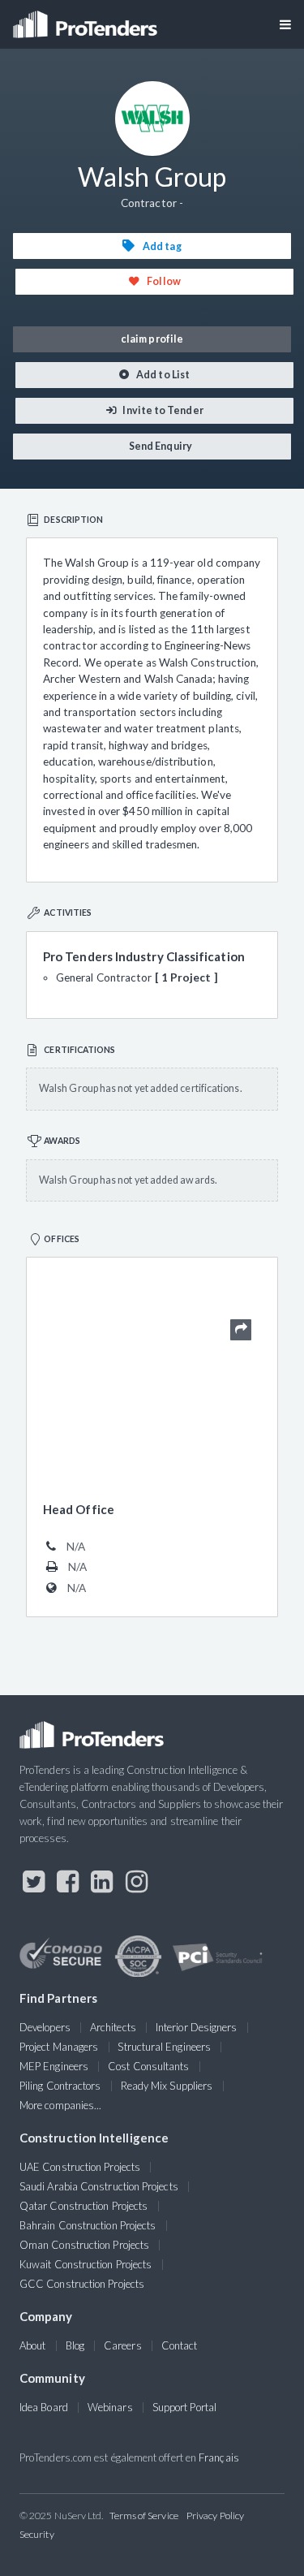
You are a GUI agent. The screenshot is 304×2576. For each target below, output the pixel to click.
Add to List (162, 375)
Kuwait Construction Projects (86, 2264)
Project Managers (59, 2047)
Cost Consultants (148, 2066)
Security (37, 2534)
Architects (113, 2027)
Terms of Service (144, 2516)
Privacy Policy (215, 2516)
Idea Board (44, 2407)
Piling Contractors (60, 2086)
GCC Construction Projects (82, 2284)
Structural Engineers (164, 2047)
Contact (180, 2345)
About (32, 2345)
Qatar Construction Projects (83, 2206)
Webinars (110, 2407)
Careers (123, 2345)
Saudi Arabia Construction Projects (99, 2186)
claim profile (152, 339)
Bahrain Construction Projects (88, 2225)
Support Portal (184, 2407)
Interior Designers (196, 2027)
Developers (45, 2027)
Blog (75, 2345)
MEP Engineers (54, 2066)
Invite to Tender (162, 410)
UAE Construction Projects (80, 2167)
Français (219, 2457)
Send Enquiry (160, 446)
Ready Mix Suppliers (167, 2086)
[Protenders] (87, 19)
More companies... (60, 2105)
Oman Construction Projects (84, 2245)
